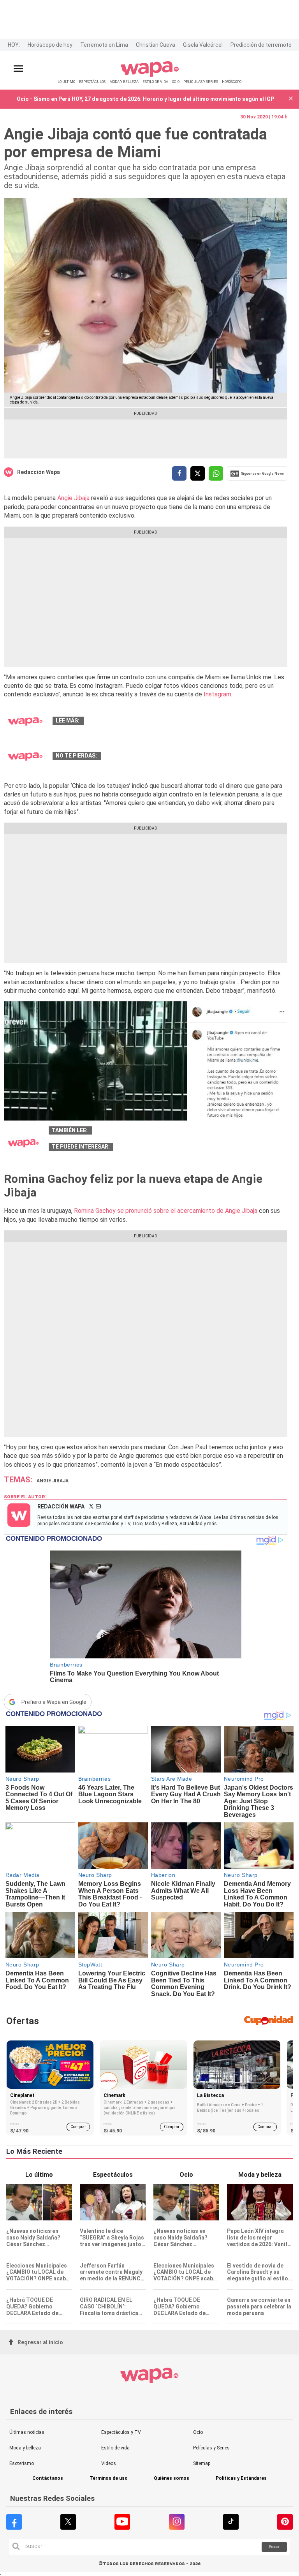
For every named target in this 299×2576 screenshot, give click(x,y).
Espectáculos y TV (121, 2432)
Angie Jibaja (74, 498)
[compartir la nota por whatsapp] (216, 473)
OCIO (176, 82)
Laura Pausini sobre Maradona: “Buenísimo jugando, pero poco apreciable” (184, 721)
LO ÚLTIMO (66, 82)
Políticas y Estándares (241, 2478)
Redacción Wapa (39, 472)
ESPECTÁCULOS (92, 82)
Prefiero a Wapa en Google (54, 1702)
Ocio (198, 2432)
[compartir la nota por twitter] (198, 473)
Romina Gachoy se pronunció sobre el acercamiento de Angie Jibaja (166, 1211)
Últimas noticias (27, 2432)
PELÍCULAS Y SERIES (201, 82)
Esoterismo (22, 2463)
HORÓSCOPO (232, 82)
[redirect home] (150, 75)
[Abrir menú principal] (18, 69)
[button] (291, 99)
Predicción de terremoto (261, 45)
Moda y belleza (25, 2448)
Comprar (78, 2127)
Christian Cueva (156, 45)
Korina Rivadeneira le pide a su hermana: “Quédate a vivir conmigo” (191, 756)
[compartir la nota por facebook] (179, 473)
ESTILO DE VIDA (155, 82)
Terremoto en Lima (104, 45)
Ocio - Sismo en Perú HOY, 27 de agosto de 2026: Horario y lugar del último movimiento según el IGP (145, 99)
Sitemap (202, 2463)
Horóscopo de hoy (50, 45)
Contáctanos (48, 2478)
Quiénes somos (171, 2478)
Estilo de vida (115, 2448)
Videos (109, 2463)
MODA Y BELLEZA (124, 82)
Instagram (217, 694)
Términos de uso (109, 2478)
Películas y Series (211, 2448)
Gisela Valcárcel (203, 45)
